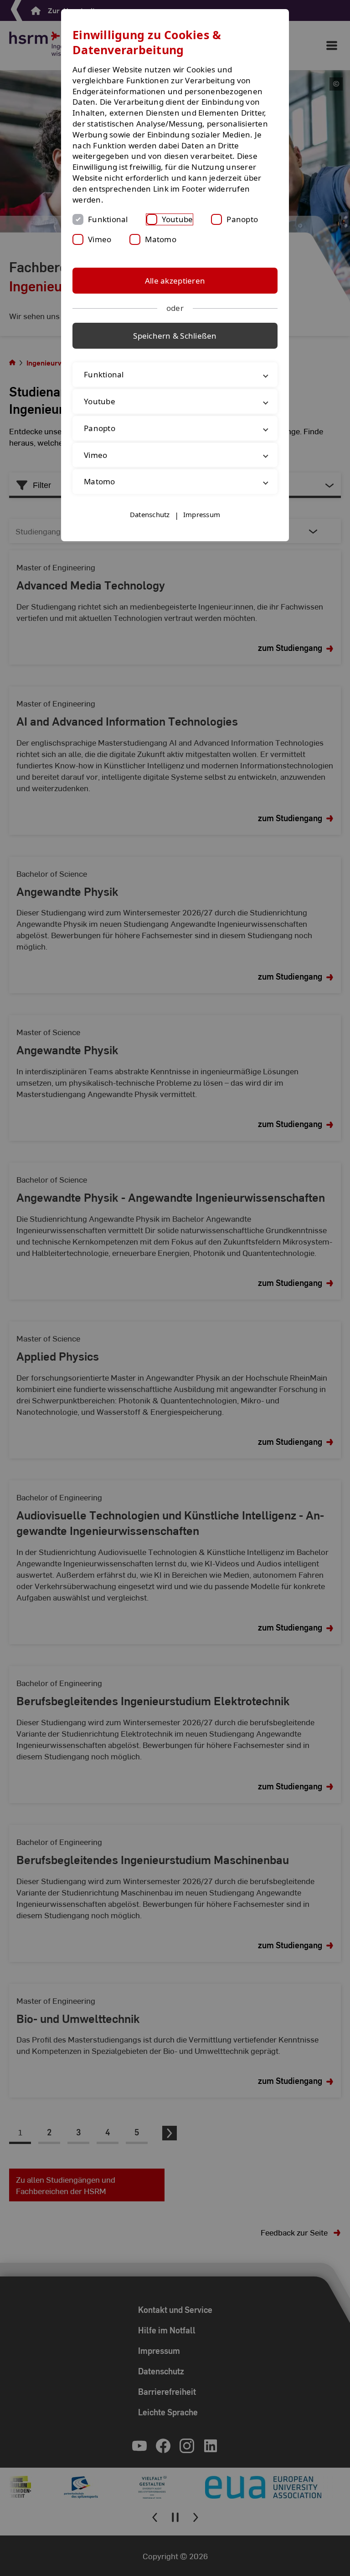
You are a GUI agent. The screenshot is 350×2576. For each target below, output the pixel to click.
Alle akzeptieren (175, 281)
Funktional (108, 219)
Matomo (161, 239)
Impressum (202, 514)
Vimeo (100, 239)
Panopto (242, 219)
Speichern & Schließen (175, 336)
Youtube (178, 219)
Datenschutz (150, 514)
